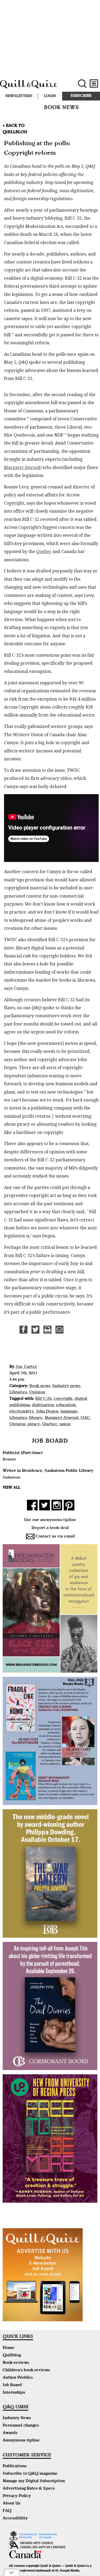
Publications (15, 2466)
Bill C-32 (43, 1399)
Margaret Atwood (22, 468)
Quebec (44, 552)
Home (9, 2348)
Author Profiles (18, 2378)
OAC (85, 1418)
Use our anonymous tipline (50, 1520)
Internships (14, 2393)
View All (11, 1488)
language (69, 1412)
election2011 (22, 1412)
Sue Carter (26, 1367)
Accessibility (15, 2519)
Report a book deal (50, 1528)
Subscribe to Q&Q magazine (30, 2474)
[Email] (59, 1330)
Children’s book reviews (26, 2370)
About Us (11, 2504)
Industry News (17, 2418)
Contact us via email (55, 1537)
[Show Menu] (94, 84)
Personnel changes (21, 2426)
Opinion (37, 1393)
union (65, 1425)
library (36, 1418)
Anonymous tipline (21, 2441)
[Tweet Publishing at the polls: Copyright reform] (35, 1330)
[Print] (47, 1330)
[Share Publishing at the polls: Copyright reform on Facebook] (23, 1330)
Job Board (12, 2385)
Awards (10, 2433)
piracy (34, 1425)
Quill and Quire (33, 87)
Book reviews (16, 2363)
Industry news (66, 1386)
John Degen (47, 1412)
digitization (43, 1405)
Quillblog (12, 2356)
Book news (40, 1386)
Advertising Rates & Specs (29, 2489)
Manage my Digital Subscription (34, 2481)
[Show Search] (82, 84)
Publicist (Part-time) (23, 1453)
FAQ (7, 2511)
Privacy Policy (17, 2496)
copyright (63, 1399)
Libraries (18, 1393)
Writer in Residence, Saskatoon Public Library (48, 1471)
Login (50, 96)
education (66, 1405)
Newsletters (19, 96)
